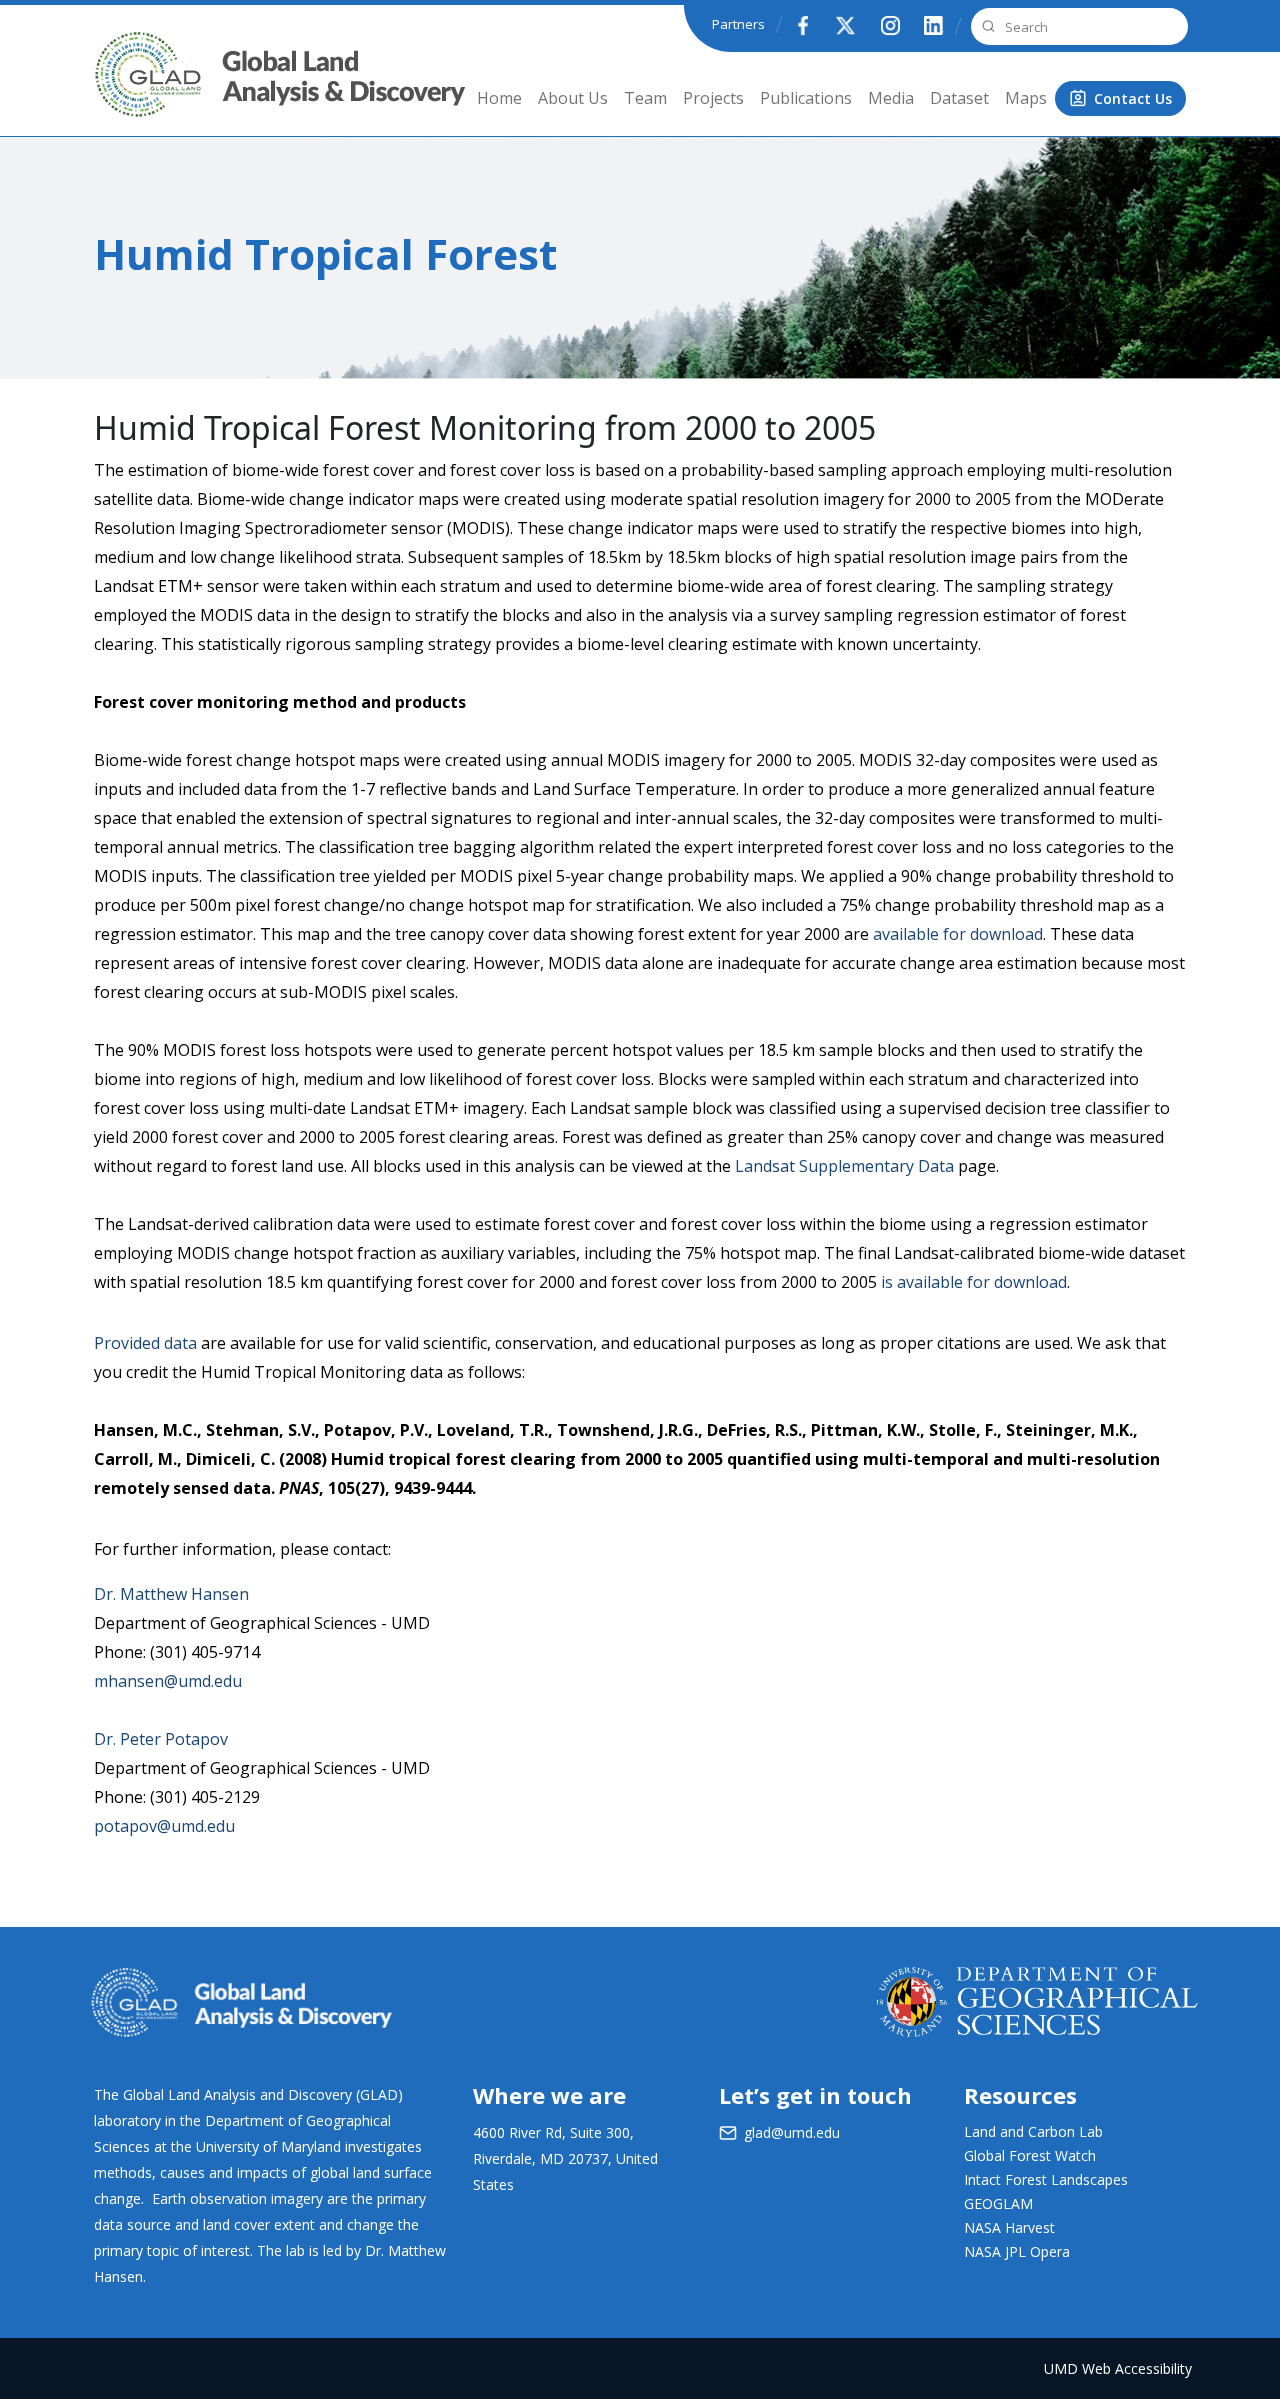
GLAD (120, 89)
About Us (573, 98)
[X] (846, 25)
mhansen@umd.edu (168, 1681)
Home (499, 98)
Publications (806, 98)
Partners (738, 24)
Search (986, 26)
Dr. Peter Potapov (161, 1739)
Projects (713, 98)
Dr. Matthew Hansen (171, 1594)
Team (645, 98)
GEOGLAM (998, 2203)
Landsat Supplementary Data (844, 1166)
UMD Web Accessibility (1118, 2368)
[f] (802, 25)
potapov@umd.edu (164, 1826)
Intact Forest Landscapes (1046, 2179)
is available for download (974, 1282)
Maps (1026, 98)
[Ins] (890, 25)
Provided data (145, 1343)
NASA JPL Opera (1017, 2251)
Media (891, 98)
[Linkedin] (934, 25)
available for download (958, 934)
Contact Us (1133, 98)
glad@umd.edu (792, 2132)
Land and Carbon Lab (1033, 2131)
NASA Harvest (1009, 2227)
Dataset (959, 98)
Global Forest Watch (1030, 2155)
